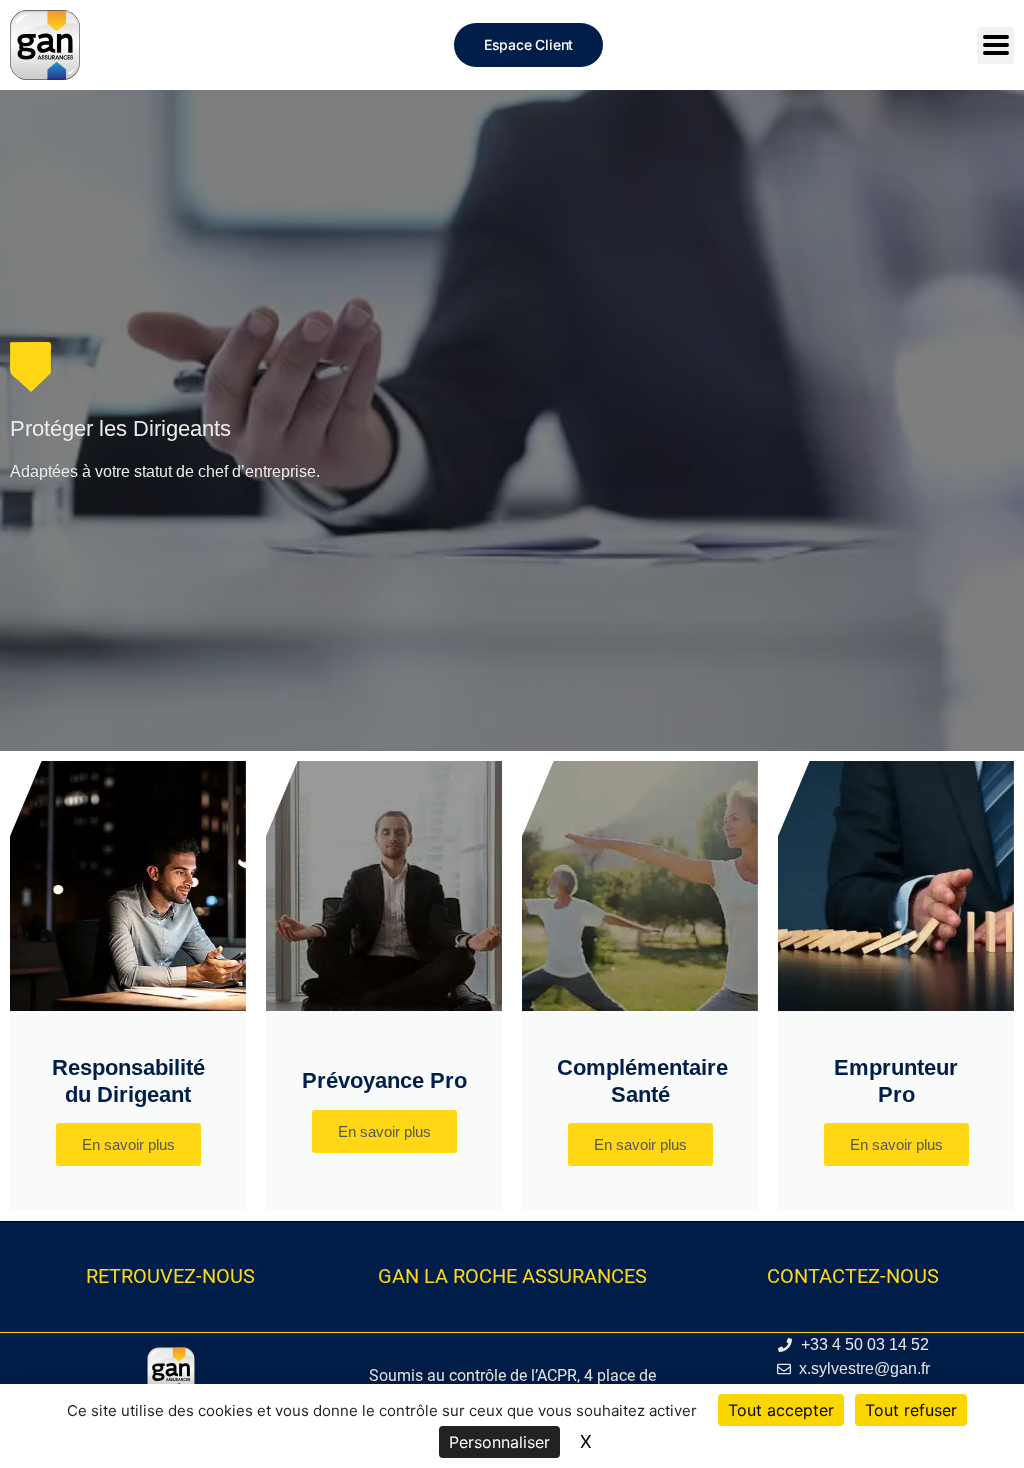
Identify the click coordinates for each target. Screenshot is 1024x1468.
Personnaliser (499, 1442)
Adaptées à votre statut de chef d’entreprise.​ (165, 471)
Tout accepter (781, 1410)
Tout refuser (911, 1410)
